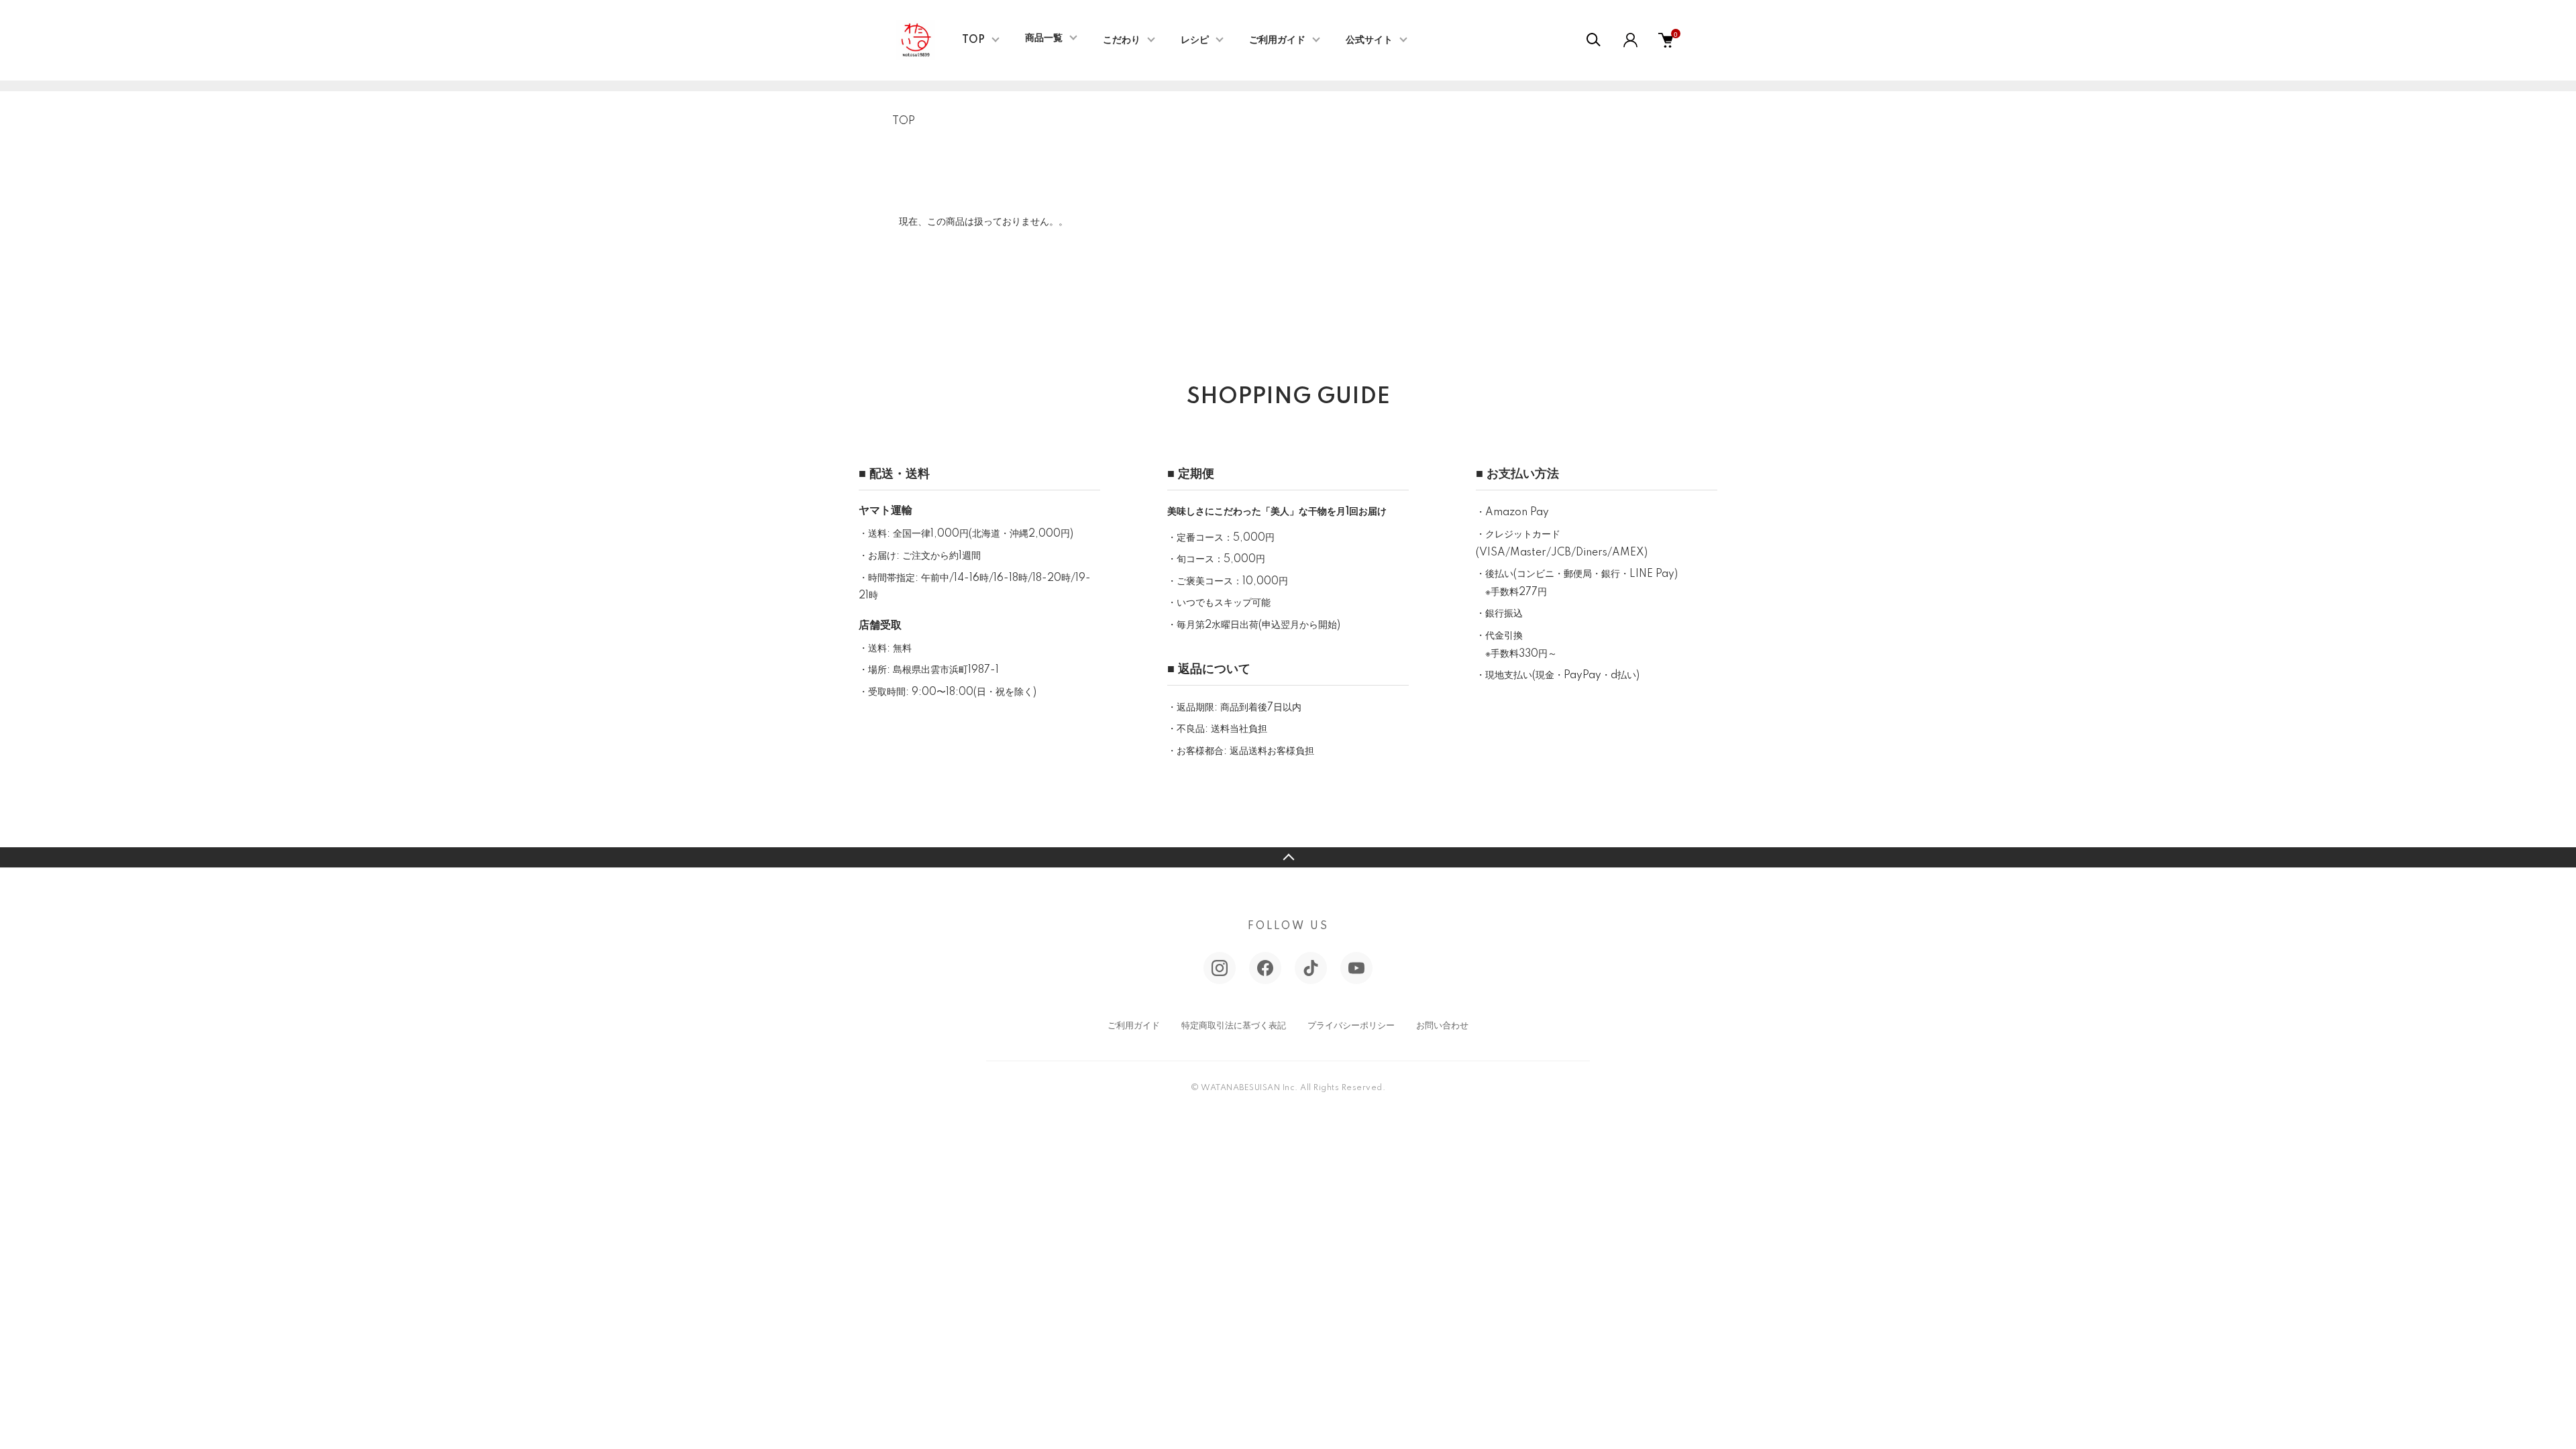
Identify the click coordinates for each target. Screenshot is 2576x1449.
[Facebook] (1265, 968)
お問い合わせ (1442, 1026)
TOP (973, 40)
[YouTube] (1356, 968)
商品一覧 (1044, 38)
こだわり (1122, 40)
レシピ (1195, 40)
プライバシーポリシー (1351, 1026)
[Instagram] (1220, 968)
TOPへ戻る (1288, 857)
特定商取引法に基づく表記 (1234, 1026)
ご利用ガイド (1277, 40)
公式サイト (1369, 40)
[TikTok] (1311, 968)
